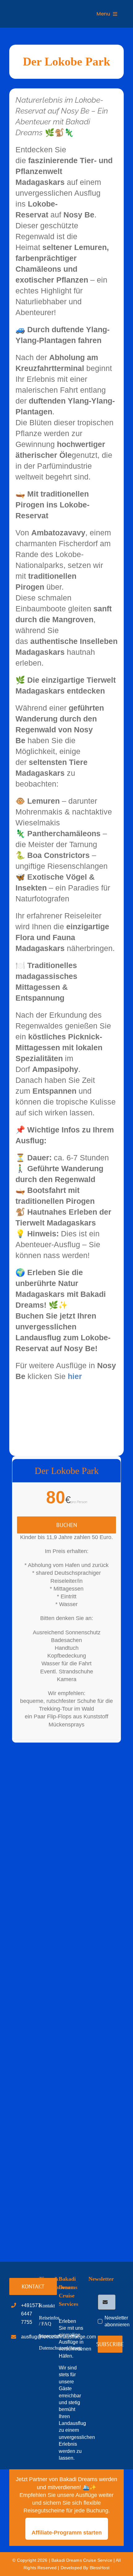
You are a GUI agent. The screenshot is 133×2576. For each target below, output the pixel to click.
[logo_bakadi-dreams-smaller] (38, 9)
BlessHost (100, 2568)
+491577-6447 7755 (32, 2314)
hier (75, 1376)
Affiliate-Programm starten (67, 2533)
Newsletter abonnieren (117, 2321)
